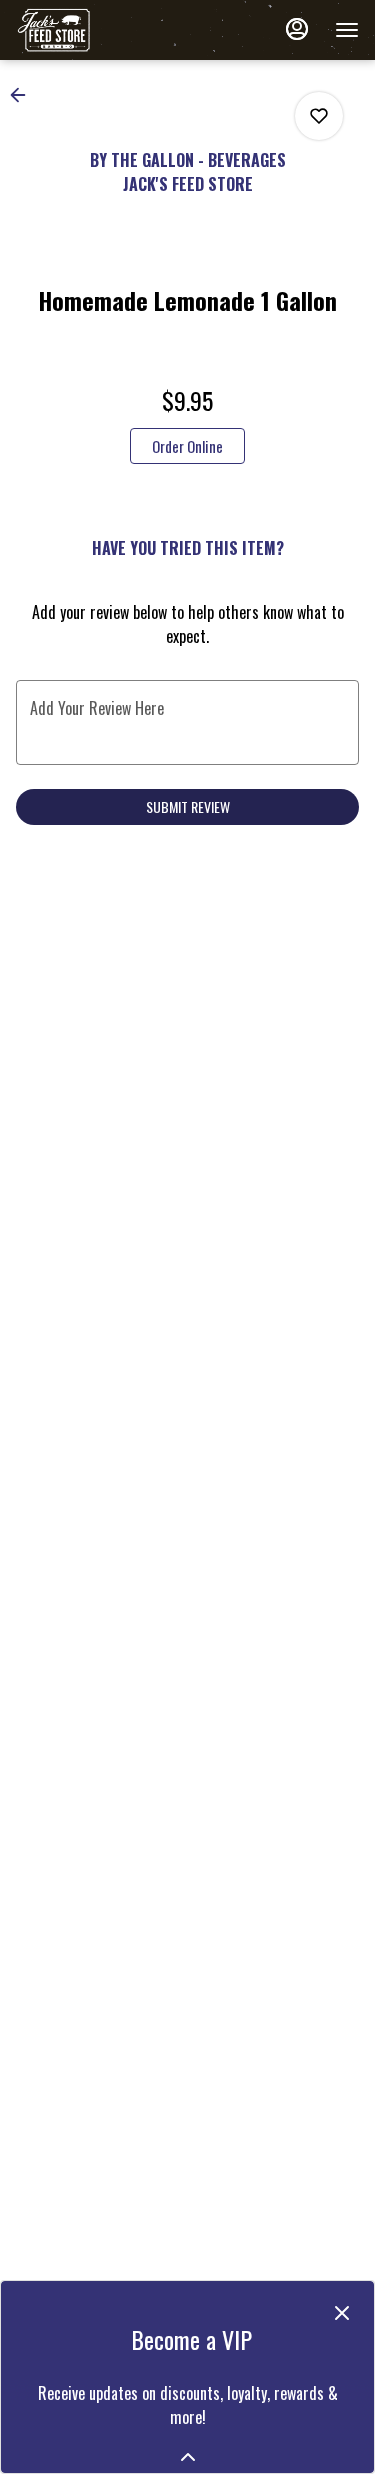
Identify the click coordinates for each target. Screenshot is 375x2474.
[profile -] (297, 29)
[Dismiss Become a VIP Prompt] (342, 2313)
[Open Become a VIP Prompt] (188, 2457)
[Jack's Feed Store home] (106, 30)
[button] (24, 95)
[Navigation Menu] (347, 30)
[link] (187, 446)
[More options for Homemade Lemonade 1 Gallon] (319, 116)
